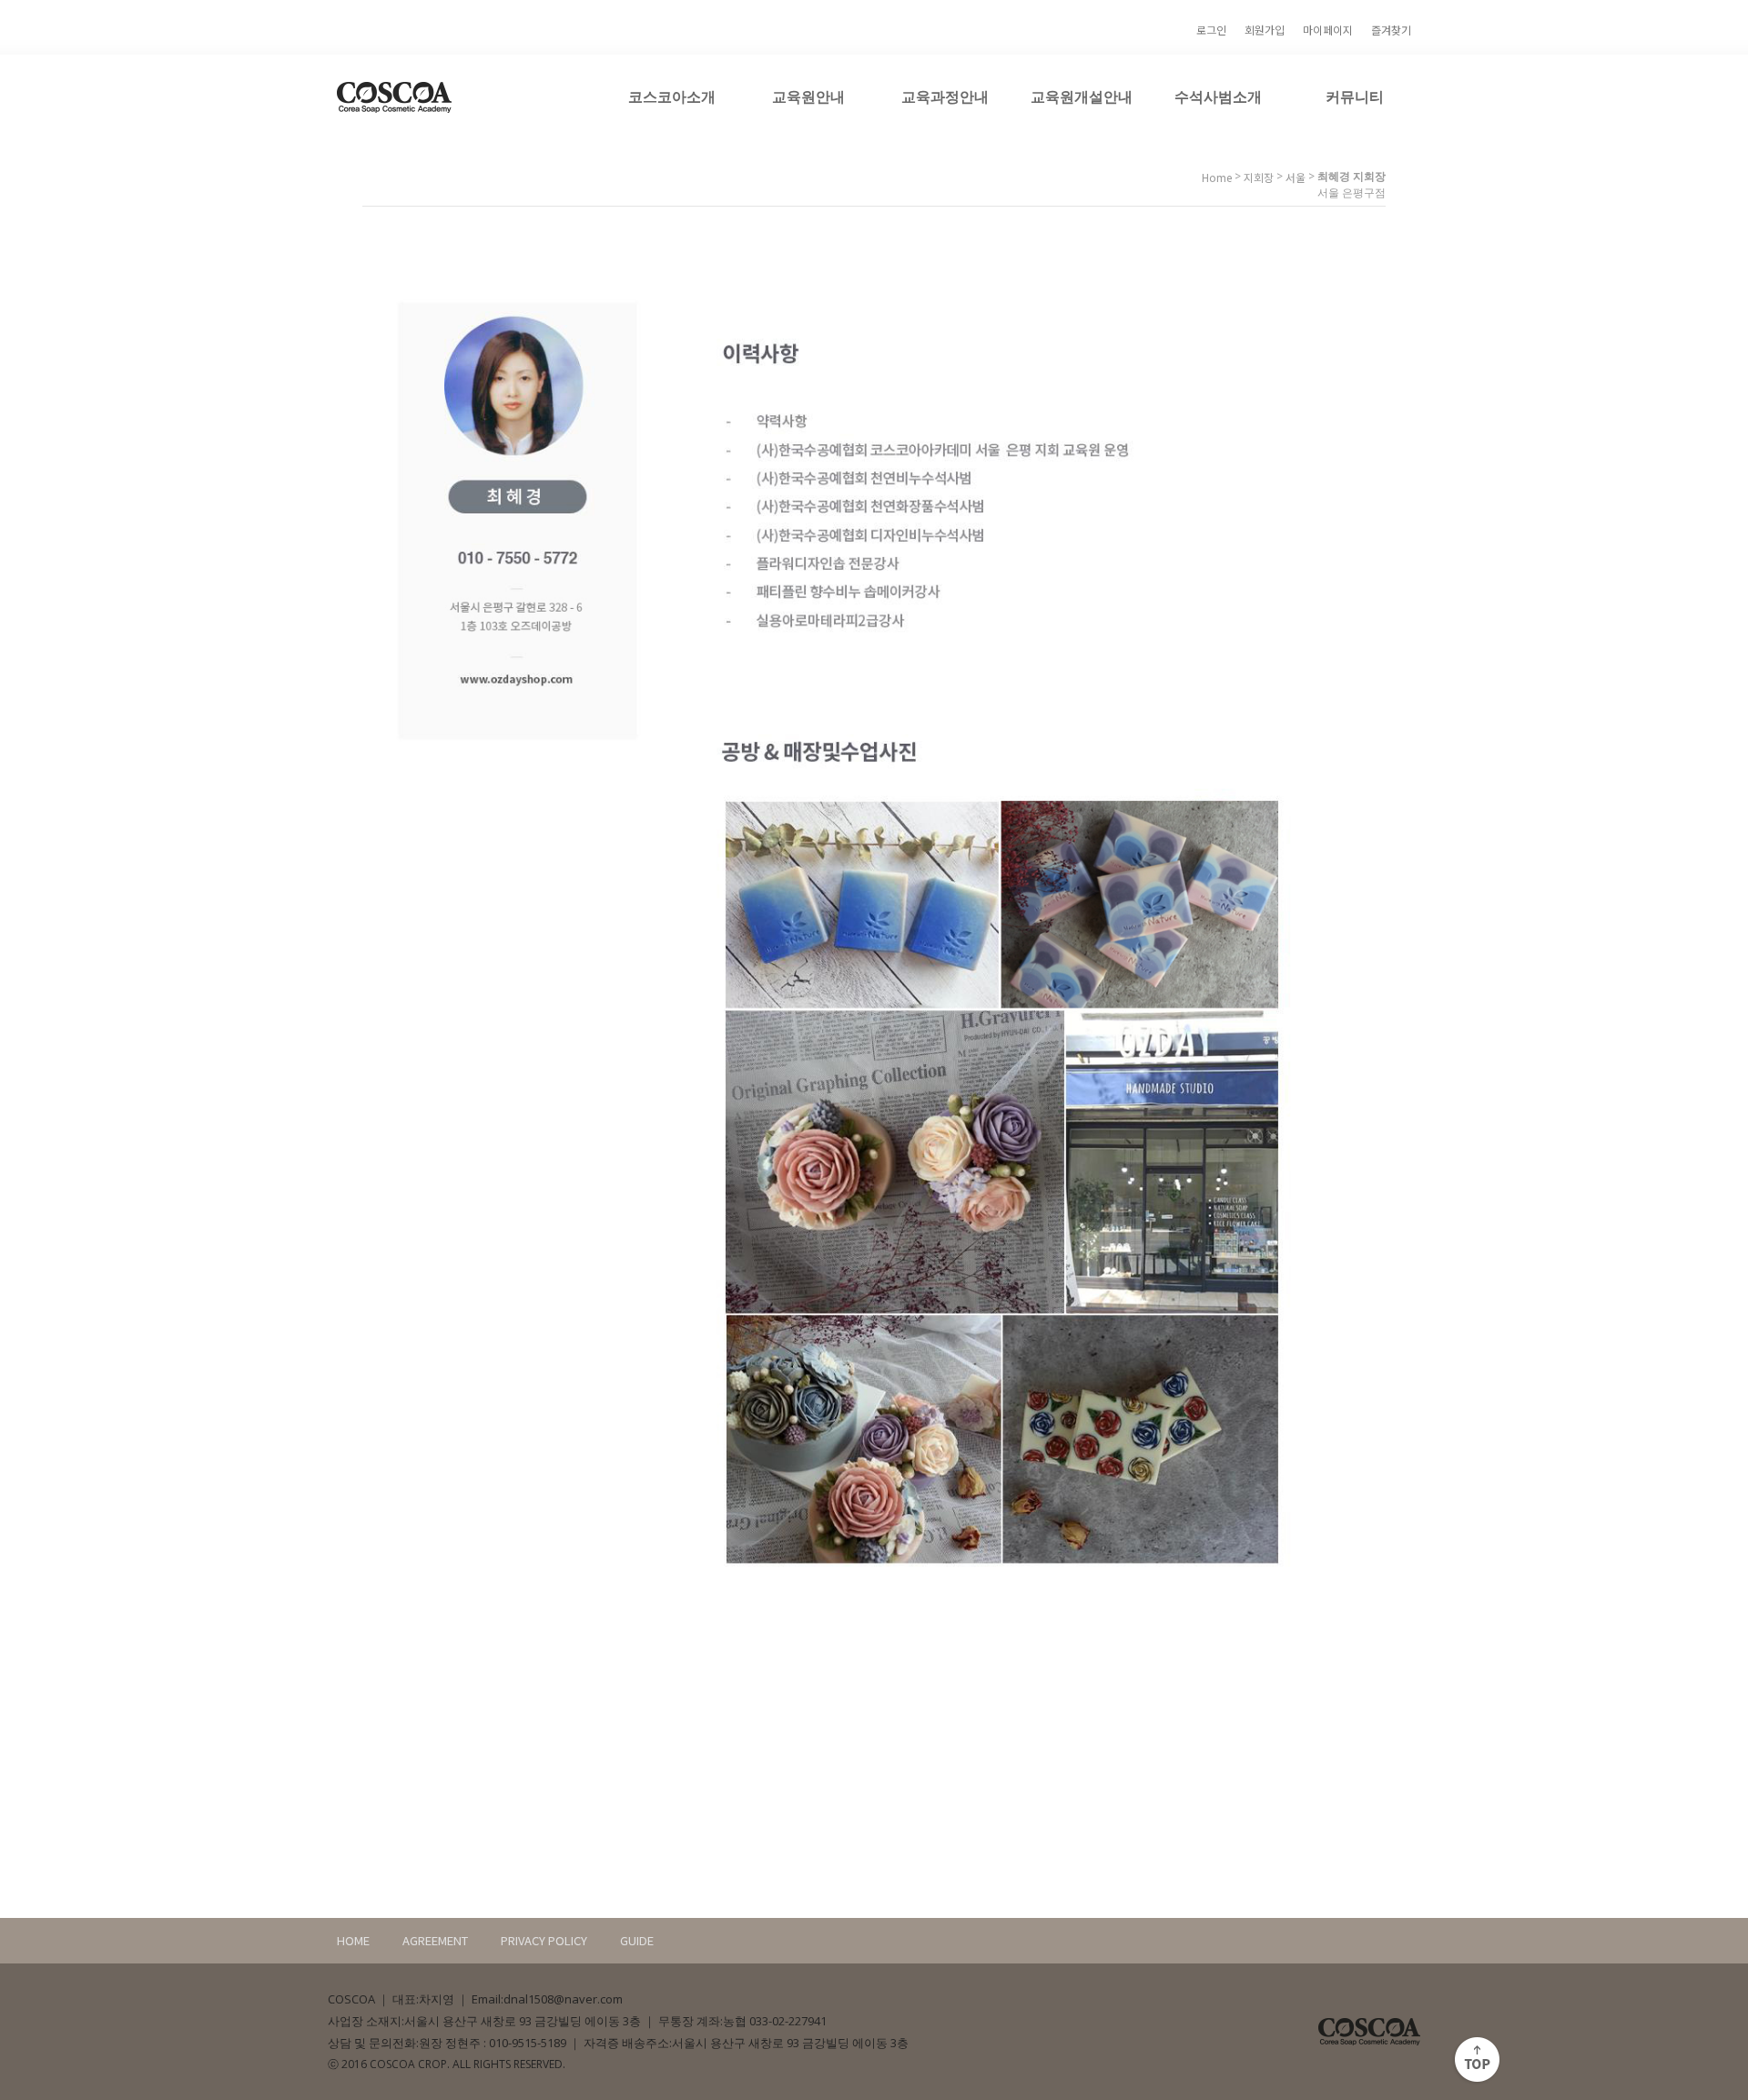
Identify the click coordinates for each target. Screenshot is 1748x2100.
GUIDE (637, 1940)
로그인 (1211, 30)
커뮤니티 (1355, 96)
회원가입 (1265, 30)
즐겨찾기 (1391, 30)
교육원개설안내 (1082, 96)
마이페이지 (1328, 30)
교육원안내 (808, 96)
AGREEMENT (435, 1940)
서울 (1296, 177)
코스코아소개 (672, 96)
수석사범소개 (1218, 96)
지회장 (1259, 177)
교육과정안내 (945, 96)
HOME (353, 1940)
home (1217, 177)
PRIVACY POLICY (544, 1940)
